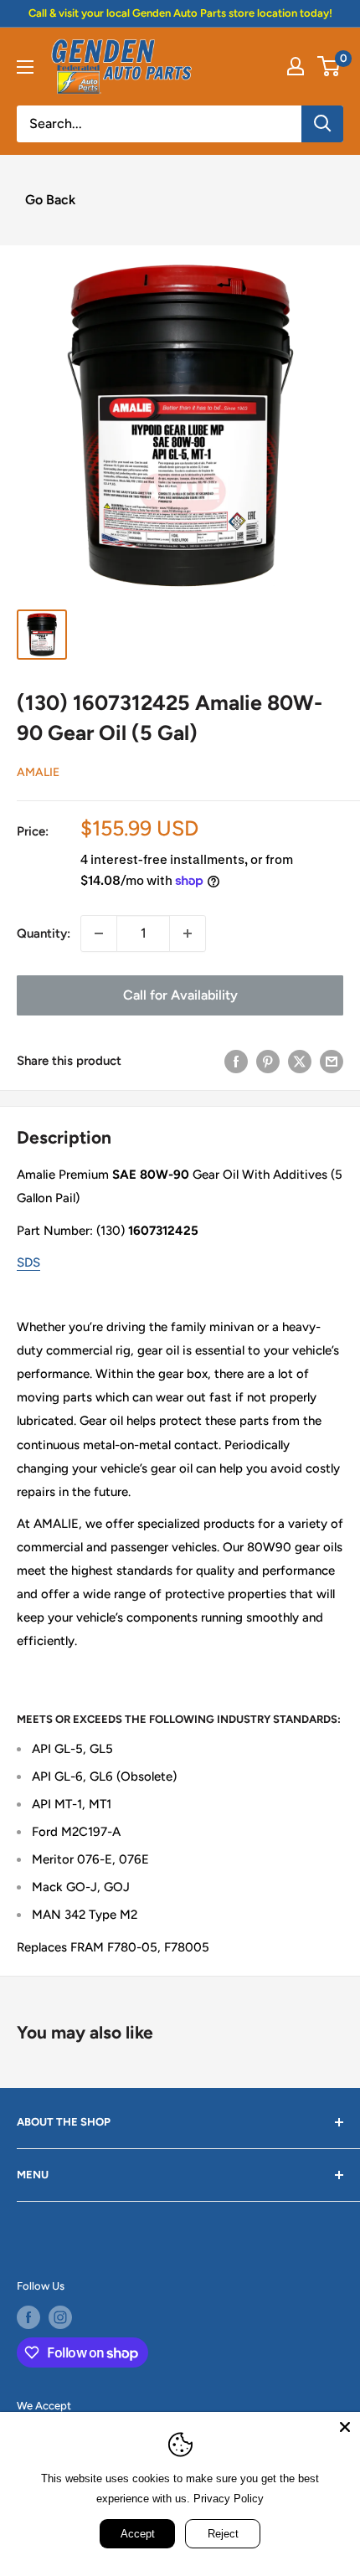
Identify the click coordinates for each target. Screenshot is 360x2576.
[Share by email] (332, 1061)
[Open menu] (25, 67)
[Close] (345, 2427)
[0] (329, 66)
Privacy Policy (229, 2499)
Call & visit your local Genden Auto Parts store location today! (180, 13)
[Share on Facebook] (236, 1061)
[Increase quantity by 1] (188, 933)
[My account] (296, 66)
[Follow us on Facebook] (28, 2317)
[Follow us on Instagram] (60, 2317)
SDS (28, 1262)
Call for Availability (180, 995)
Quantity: (44, 933)
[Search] (322, 124)
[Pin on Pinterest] (268, 1061)
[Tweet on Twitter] (300, 1061)
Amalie (38, 772)
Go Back (50, 200)
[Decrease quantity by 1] (99, 933)
